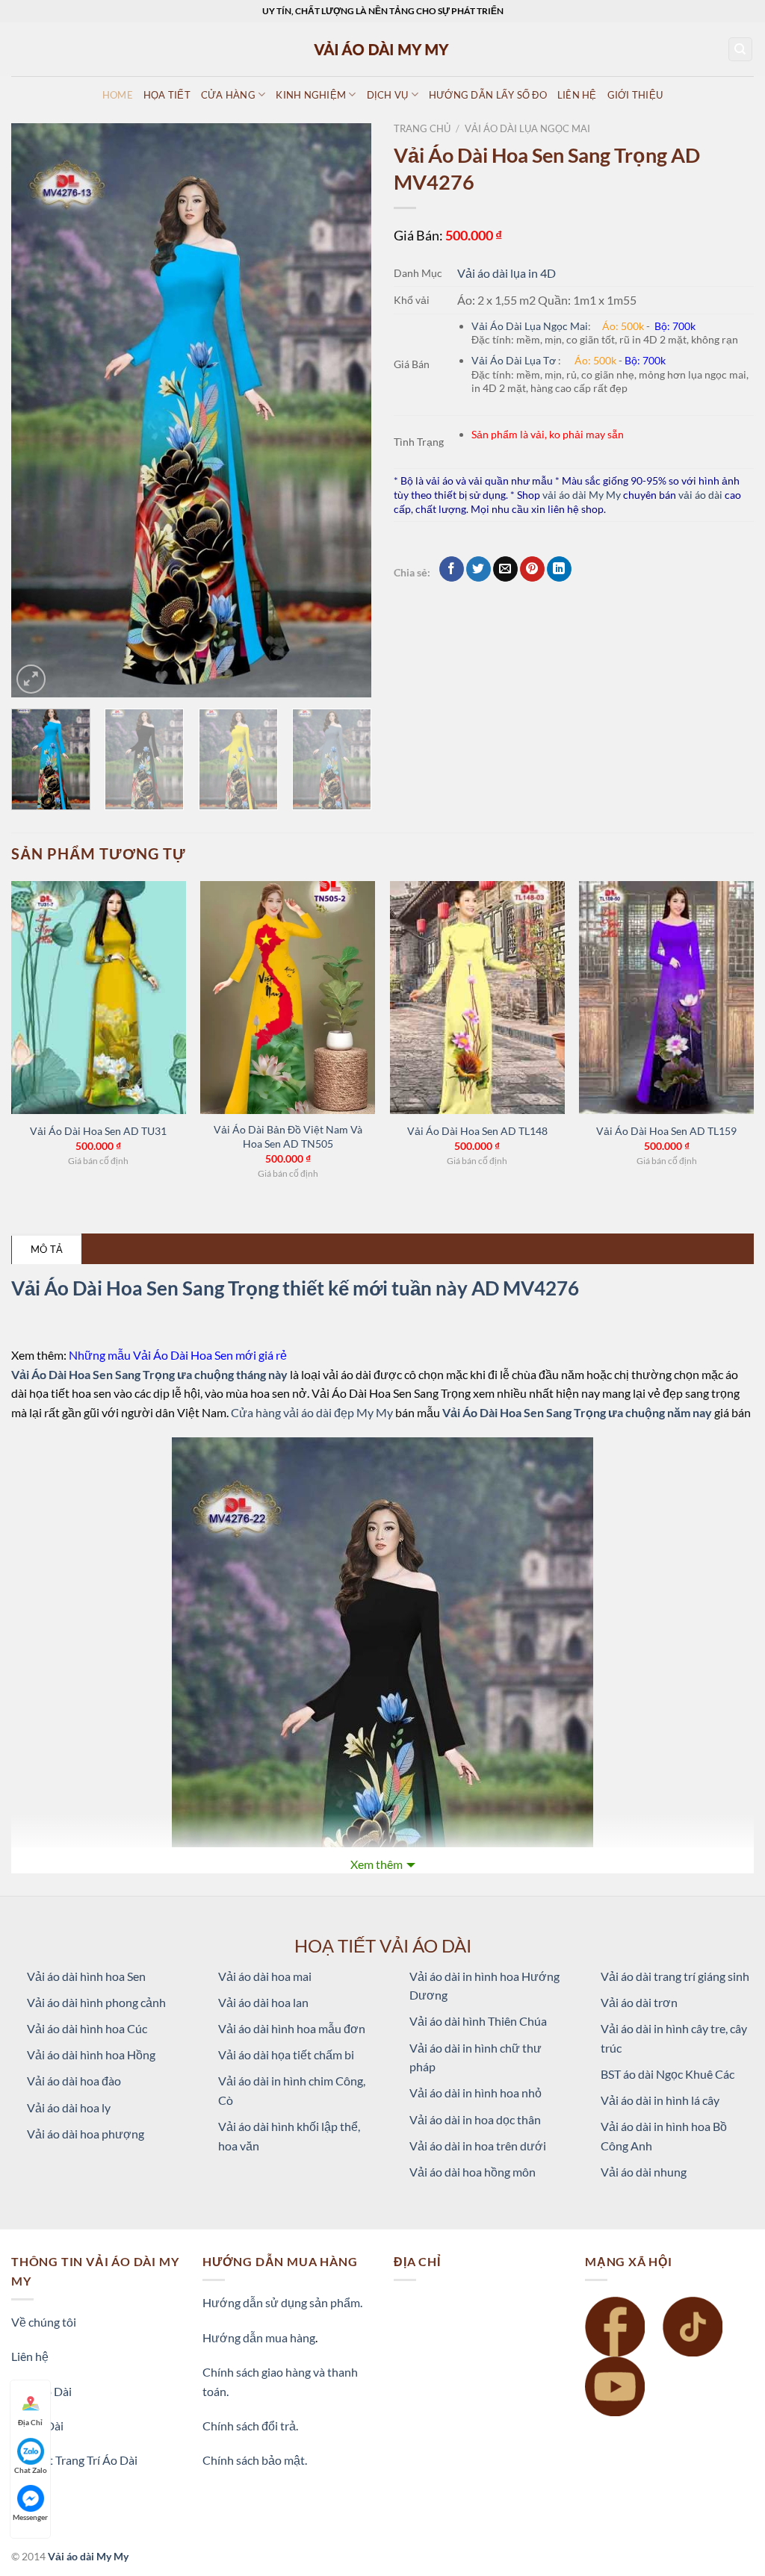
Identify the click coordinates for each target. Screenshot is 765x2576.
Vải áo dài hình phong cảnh (96, 2002)
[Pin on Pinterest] (532, 569)
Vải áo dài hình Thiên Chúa (478, 2021)
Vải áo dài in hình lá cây (660, 2100)
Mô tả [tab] (47, 1249)
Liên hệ (30, 2356)
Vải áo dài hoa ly (69, 2107)
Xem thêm (377, 1864)
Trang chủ (422, 128)
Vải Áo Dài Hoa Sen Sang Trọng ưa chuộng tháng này (151, 1374)
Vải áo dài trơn (639, 2002)
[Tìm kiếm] (741, 50)
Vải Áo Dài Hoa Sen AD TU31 (98, 1131)
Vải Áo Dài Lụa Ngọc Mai (530, 326)
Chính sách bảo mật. (255, 2460)
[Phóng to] (31, 679)
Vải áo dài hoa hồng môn (473, 2172)
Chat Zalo (31, 2470)
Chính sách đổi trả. (250, 2426)
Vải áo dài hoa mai (265, 1976)
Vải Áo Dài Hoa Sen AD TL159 (666, 1131)
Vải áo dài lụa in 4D (507, 273)
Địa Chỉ (30, 2422)
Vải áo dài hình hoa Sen (86, 1976)
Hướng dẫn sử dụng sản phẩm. (282, 2302)
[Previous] (37, 411)
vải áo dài (700, 495)
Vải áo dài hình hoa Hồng (91, 2054)
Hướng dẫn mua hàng (259, 2337)
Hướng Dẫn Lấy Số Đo (488, 95)
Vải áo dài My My (88, 2556)
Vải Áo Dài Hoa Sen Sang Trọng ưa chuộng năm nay (578, 1412)
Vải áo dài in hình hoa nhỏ (476, 2093)
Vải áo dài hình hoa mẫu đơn (292, 2028)
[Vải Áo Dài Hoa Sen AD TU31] (99, 998)
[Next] (345, 411)
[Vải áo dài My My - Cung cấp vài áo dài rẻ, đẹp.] (382, 49)
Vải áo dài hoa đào (74, 2081)
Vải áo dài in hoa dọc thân (475, 2119)
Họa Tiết (167, 95)
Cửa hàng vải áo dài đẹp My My (312, 1412)
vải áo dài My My (582, 495)
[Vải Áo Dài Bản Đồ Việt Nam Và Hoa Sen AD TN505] (288, 998)
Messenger (30, 2517)
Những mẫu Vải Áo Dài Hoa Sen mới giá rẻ (178, 1355)
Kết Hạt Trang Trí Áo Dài (74, 2460)
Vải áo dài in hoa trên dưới (478, 2146)
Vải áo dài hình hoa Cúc (87, 2028)
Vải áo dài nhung (644, 2172)
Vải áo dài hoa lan (263, 2002)
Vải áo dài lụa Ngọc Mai (527, 128)
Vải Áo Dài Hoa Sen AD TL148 (477, 1131)
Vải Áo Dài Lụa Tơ (515, 360)
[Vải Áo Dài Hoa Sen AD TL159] (666, 998)
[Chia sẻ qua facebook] (452, 569)
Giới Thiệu (635, 95)
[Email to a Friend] (505, 569)
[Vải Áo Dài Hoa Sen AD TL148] (477, 998)
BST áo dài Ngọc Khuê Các (668, 2074)
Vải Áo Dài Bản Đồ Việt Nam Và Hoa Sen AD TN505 (288, 1136)
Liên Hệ (577, 95)
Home (118, 95)
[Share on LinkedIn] (559, 569)
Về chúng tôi (44, 2322)
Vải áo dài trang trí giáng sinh (675, 1976)
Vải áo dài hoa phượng (86, 2134)
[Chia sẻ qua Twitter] (478, 569)
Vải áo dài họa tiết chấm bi (286, 2054)
